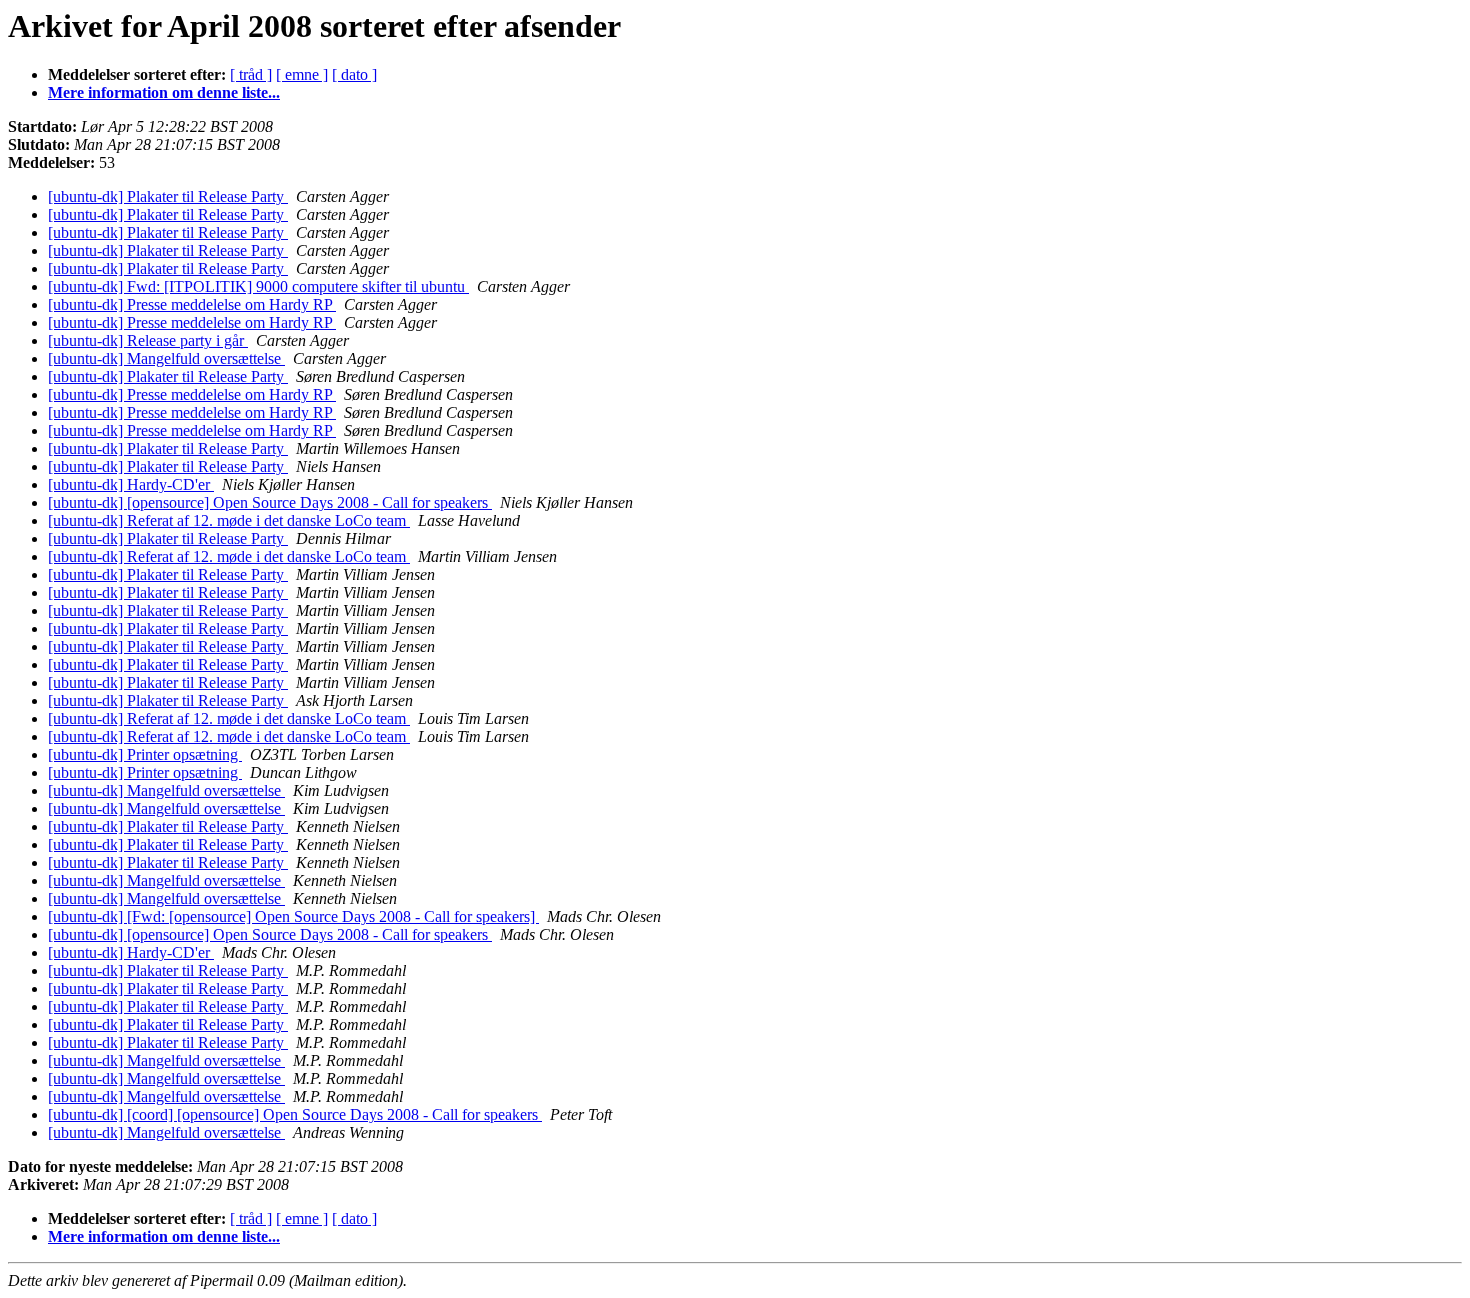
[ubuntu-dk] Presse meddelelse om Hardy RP (192, 304)
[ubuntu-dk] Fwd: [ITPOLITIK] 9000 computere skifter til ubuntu (258, 286)
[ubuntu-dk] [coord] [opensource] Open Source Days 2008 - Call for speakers (295, 1114)
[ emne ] (302, 74)
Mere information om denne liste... (164, 92)
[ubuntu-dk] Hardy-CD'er (131, 484)
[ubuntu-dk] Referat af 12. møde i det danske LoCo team (229, 520)
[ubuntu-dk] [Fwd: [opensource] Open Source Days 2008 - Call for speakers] (293, 916)
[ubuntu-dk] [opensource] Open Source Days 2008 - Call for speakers (270, 502)
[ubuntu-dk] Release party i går (148, 340)
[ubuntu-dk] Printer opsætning (145, 754)
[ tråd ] (251, 74)
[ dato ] (354, 74)
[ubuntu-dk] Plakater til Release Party (168, 196)
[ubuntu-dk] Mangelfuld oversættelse (166, 358)
